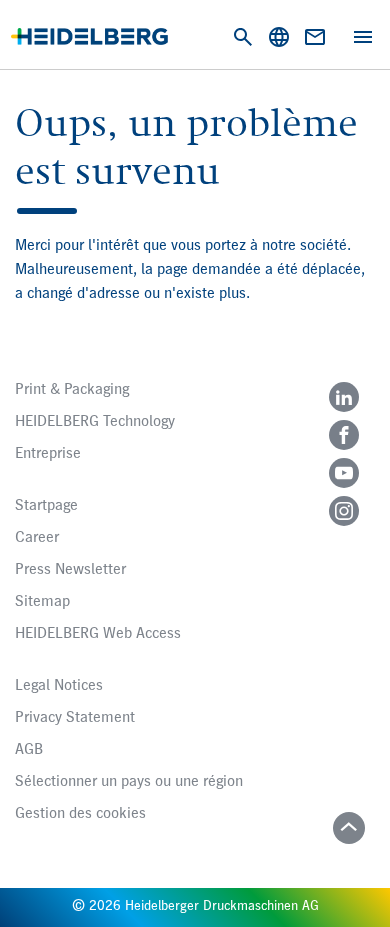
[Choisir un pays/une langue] (279, 37)
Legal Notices (59, 686)
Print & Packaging (72, 390)
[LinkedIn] (344, 397)
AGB (29, 750)
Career (37, 538)
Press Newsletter (70, 570)
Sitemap (42, 602)
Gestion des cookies (80, 814)
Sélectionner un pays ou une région (129, 782)
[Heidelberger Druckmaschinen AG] (89, 36)
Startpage (46, 506)
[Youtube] (344, 473)
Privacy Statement (75, 718)
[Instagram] (344, 511)
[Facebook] (344, 435)
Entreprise (48, 454)
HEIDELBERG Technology (95, 422)
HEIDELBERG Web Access (98, 634)
